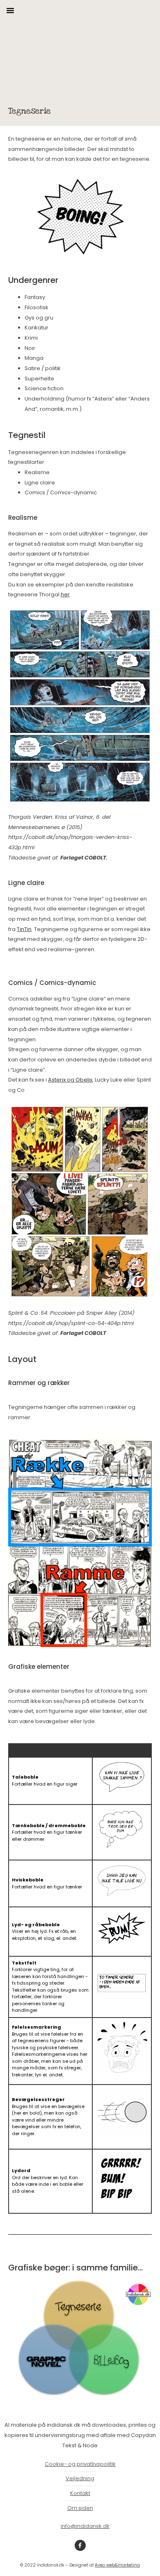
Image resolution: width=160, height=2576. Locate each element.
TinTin (24, 929)
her (65, 594)
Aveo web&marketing (117, 2565)
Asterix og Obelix (70, 1080)
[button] (10, 10)
